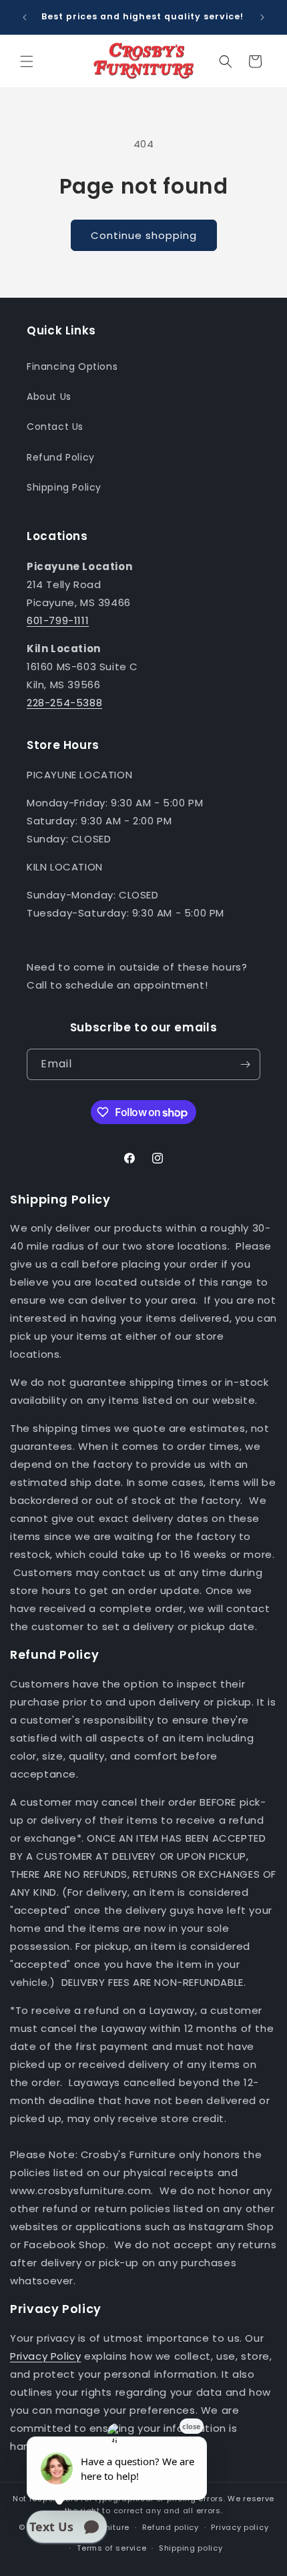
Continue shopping (144, 235)
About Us (49, 397)
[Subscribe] (245, 1064)
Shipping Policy (64, 487)
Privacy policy (240, 2527)
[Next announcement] (262, 17)
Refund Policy (61, 457)
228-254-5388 (64, 703)
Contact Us (55, 427)
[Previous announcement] (25, 17)
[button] (27, 61)
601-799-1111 (58, 620)
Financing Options (72, 366)
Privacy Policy (45, 2356)
